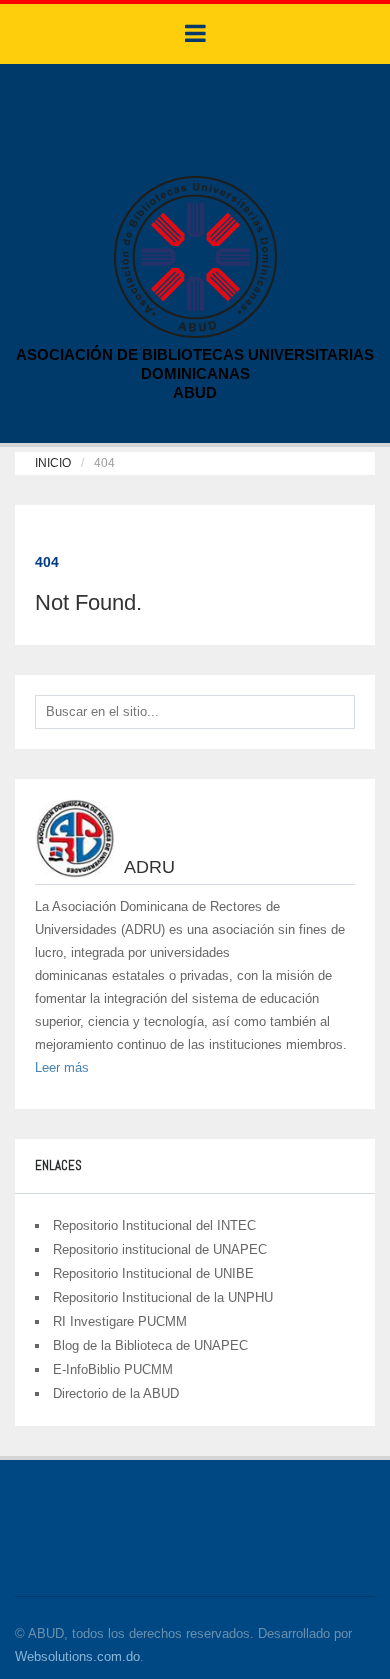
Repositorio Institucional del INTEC (154, 1225)
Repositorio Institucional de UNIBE (153, 1273)
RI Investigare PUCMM (120, 1321)
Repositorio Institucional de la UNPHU (163, 1297)
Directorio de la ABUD (116, 1393)
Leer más (62, 1067)
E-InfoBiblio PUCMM (113, 1369)
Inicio (53, 463)
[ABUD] (195, 256)
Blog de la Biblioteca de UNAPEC (150, 1345)
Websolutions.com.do (77, 1656)
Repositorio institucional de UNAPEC (160, 1249)
